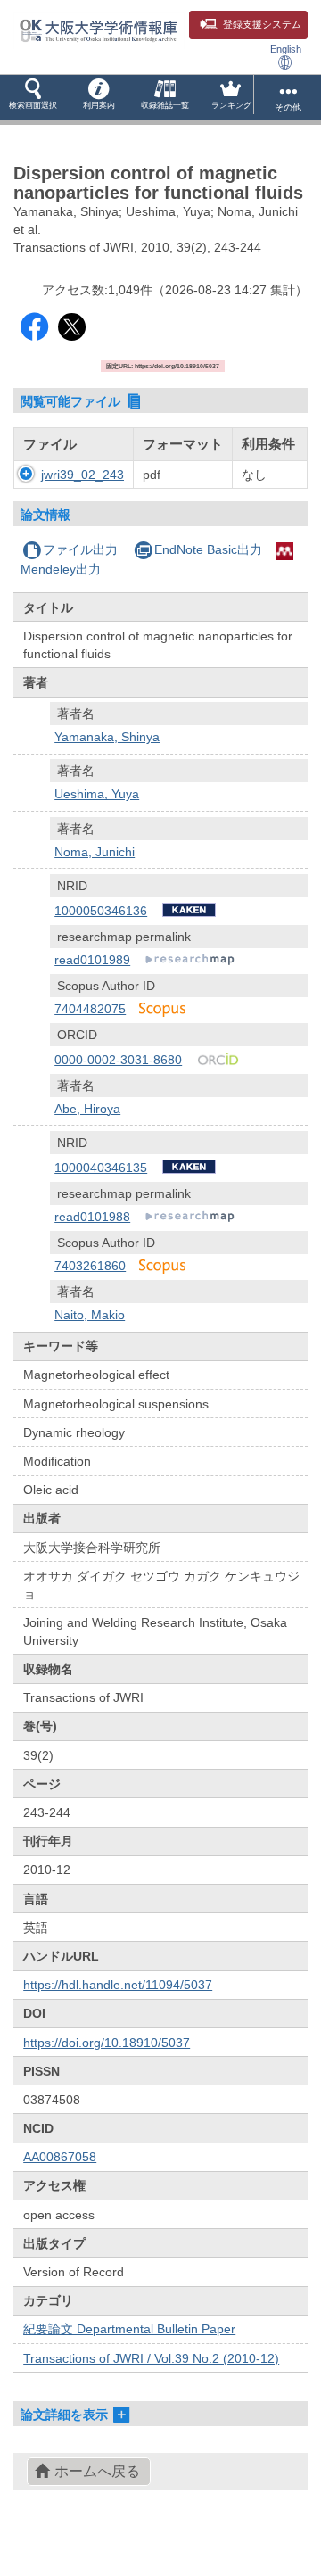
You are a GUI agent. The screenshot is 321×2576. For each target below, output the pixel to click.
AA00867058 (60, 2157)
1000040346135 (101, 1168)
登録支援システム (262, 24)
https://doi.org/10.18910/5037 (107, 2043)
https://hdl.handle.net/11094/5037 (118, 1985)
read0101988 (92, 1217)
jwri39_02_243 (82, 475)
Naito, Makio (90, 1315)
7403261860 (90, 1266)
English (286, 49)
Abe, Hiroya (87, 1109)
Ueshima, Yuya (97, 794)
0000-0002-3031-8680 (118, 1060)
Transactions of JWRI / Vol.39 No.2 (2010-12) (151, 2358)
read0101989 (92, 960)
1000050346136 (101, 911)
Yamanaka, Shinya (107, 737)
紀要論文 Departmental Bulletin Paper (129, 2329)
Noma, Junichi (95, 852)
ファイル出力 (80, 549)
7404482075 (90, 1009)
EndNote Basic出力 (208, 549)
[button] (33, 97)
